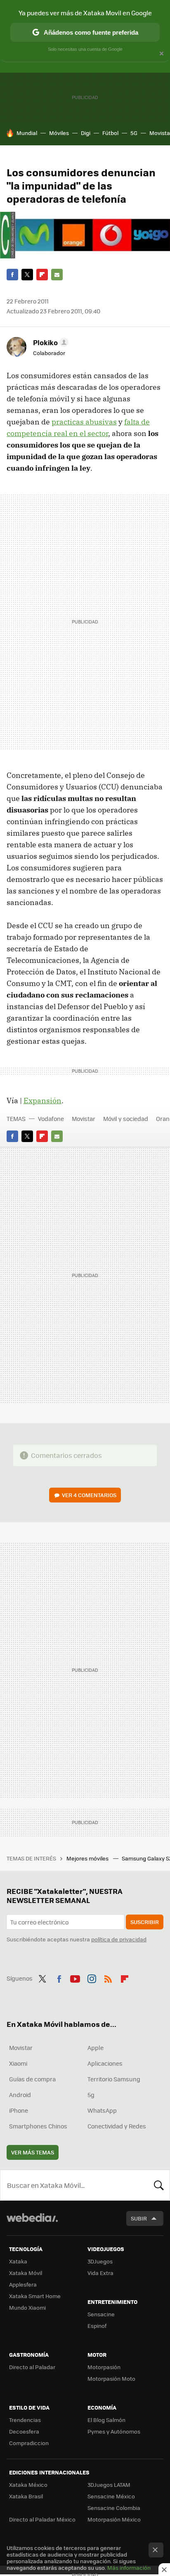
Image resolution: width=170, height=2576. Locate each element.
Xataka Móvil (26, 2273)
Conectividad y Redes (117, 2126)
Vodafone (51, 1119)
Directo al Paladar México (42, 2519)
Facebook (12, 275)
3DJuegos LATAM (109, 2485)
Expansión (42, 1101)
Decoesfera (24, 2431)
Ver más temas (33, 2152)
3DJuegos (100, 2261)
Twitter (27, 275)
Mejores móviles (88, 1858)
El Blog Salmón (106, 2420)
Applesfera (23, 2284)
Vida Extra (100, 2273)
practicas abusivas (84, 422)
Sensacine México (111, 2496)
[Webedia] (32, 2223)
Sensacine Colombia (114, 2508)
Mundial (27, 133)
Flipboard (42, 275)
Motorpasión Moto (111, 2378)
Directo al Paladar (32, 2367)
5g (91, 2095)
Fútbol (110, 133)
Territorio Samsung (114, 2079)
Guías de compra (32, 2079)
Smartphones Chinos (38, 2126)
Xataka (18, 2261)
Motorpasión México (114, 2519)
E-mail (57, 275)
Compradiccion (29, 2443)
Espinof (97, 2326)
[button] (50, 342)
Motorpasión (104, 2367)
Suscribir (145, 1922)
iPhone (19, 2110)
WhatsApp (102, 2110)
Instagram (92, 1977)
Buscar (159, 2185)
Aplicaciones (105, 2063)
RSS (108, 1977)
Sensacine (101, 2314)
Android (20, 2095)
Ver (89, 1495)
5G (134, 133)
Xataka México (28, 2485)
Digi (86, 133)
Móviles (59, 133)
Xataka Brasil (26, 2496)
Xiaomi (18, 2063)
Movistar (84, 1119)
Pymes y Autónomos (114, 2431)
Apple (96, 2048)
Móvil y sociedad (126, 1119)
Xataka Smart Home (35, 2296)
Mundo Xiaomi (27, 2307)
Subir (139, 2218)
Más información (129, 2568)
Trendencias (25, 2420)
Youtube (75, 1977)
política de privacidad (119, 1939)
